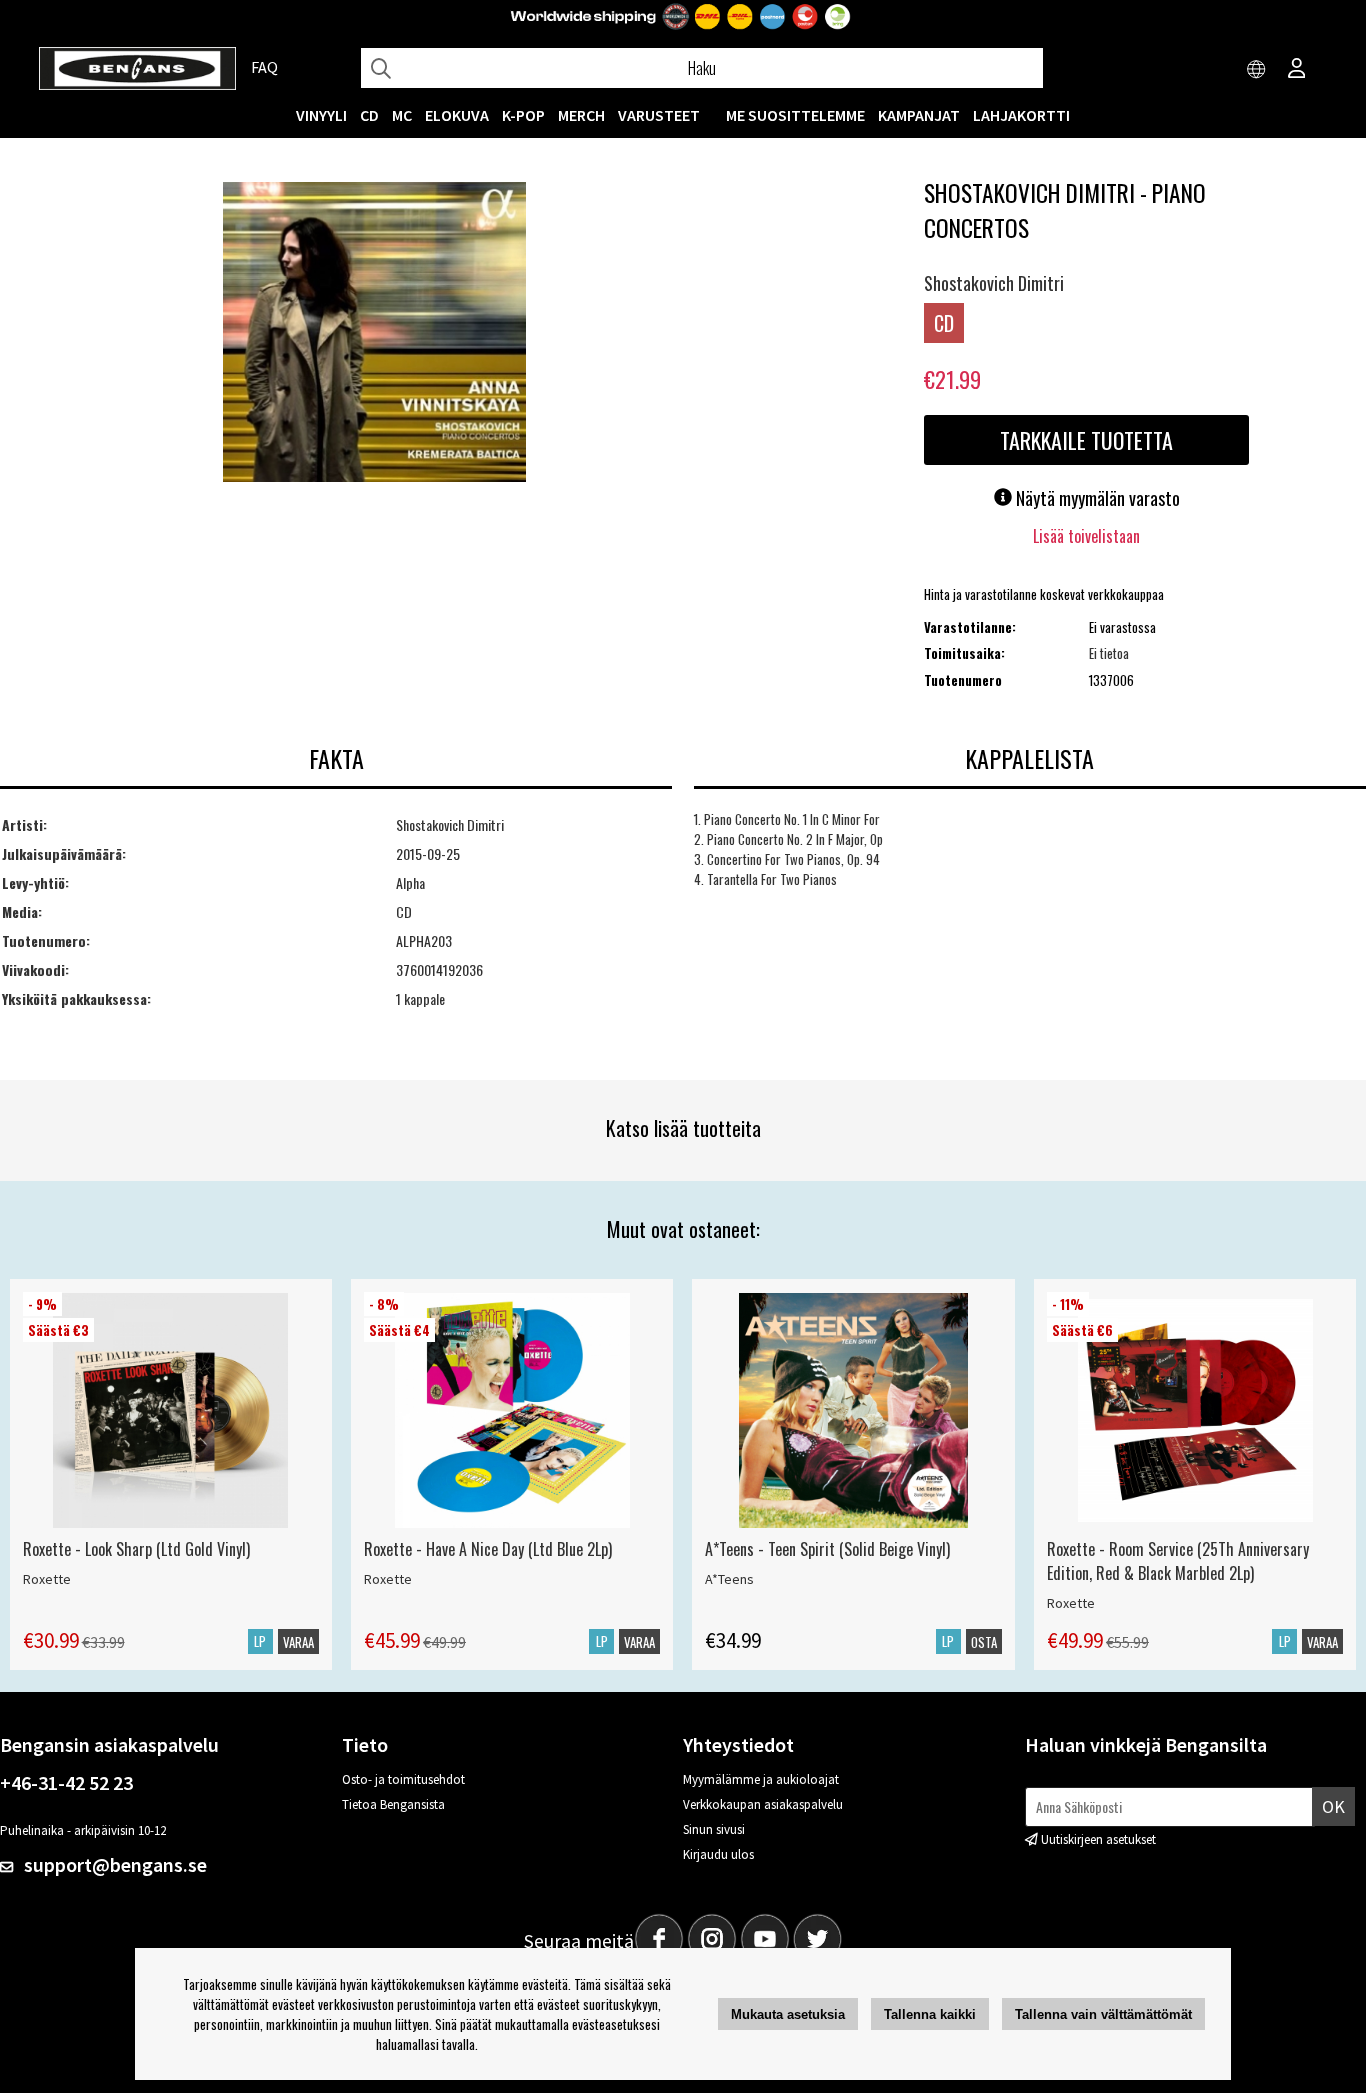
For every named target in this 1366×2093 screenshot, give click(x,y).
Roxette (47, 1579)
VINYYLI (321, 115)
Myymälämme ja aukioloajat (761, 1779)
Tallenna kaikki (930, 2014)
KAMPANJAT (919, 115)
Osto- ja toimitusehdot (403, 1779)
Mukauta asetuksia (788, 2014)
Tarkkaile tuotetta (1086, 440)
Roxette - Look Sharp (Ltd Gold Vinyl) (136, 1549)
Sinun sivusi (714, 1829)
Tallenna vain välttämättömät (1103, 2014)
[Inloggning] (1297, 70)
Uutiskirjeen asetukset (1098, 1839)
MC (402, 115)
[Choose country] (1257, 70)
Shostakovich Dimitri (994, 283)
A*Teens (729, 1579)
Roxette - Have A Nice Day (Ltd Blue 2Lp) (488, 1549)
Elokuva (457, 115)
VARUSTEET (659, 115)
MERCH (581, 115)
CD (369, 115)
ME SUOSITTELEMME (795, 115)
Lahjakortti (1021, 115)
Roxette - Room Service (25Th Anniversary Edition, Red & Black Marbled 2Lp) (1178, 1561)
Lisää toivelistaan (1086, 536)
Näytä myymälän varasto (1096, 498)
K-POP (523, 115)
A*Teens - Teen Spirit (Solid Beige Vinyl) (827, 1549)
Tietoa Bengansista (393, 1804)
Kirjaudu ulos (718, 1854)
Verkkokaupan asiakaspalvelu (763, 1804)
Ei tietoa (1109, 653)
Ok (1333, 1806)
